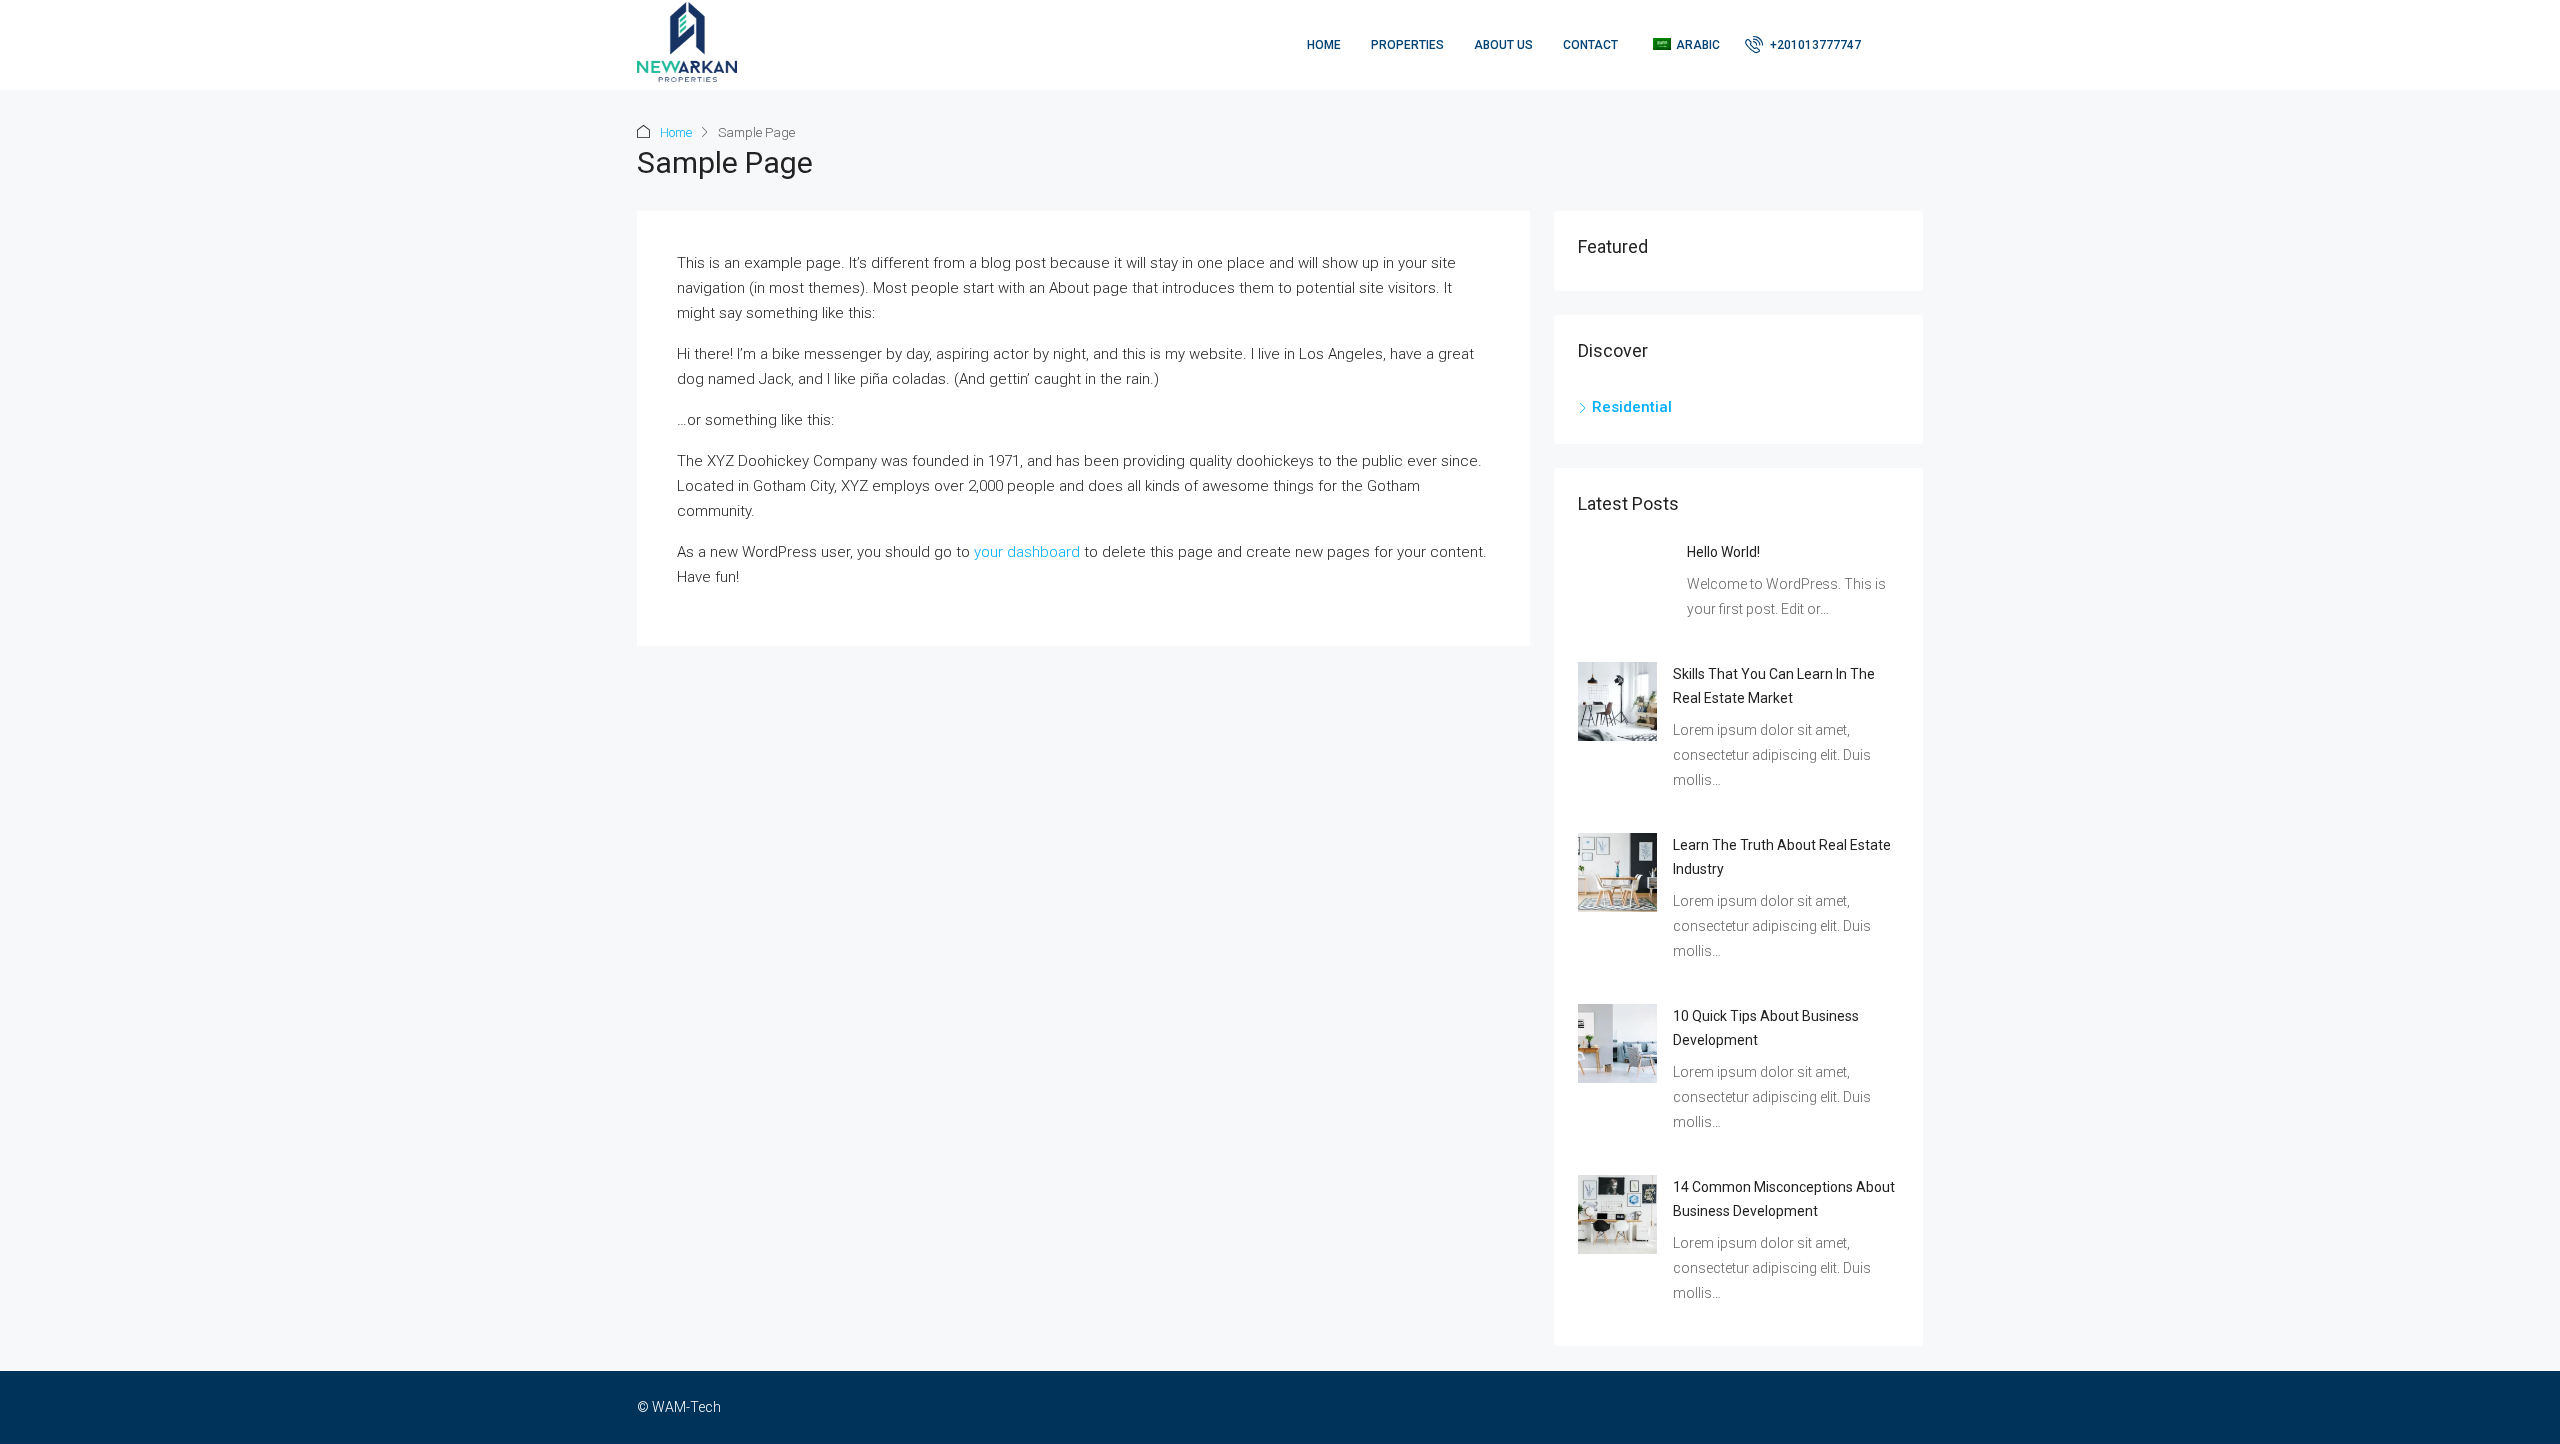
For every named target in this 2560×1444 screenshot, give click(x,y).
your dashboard (1027, 552)
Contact (1590, 45)
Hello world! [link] (1723, 552)
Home (1324, 45)
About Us (1503, 45)
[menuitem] (1803, 45)
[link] (1617, 700)
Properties (1407, 45)
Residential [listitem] (1632, 407)
